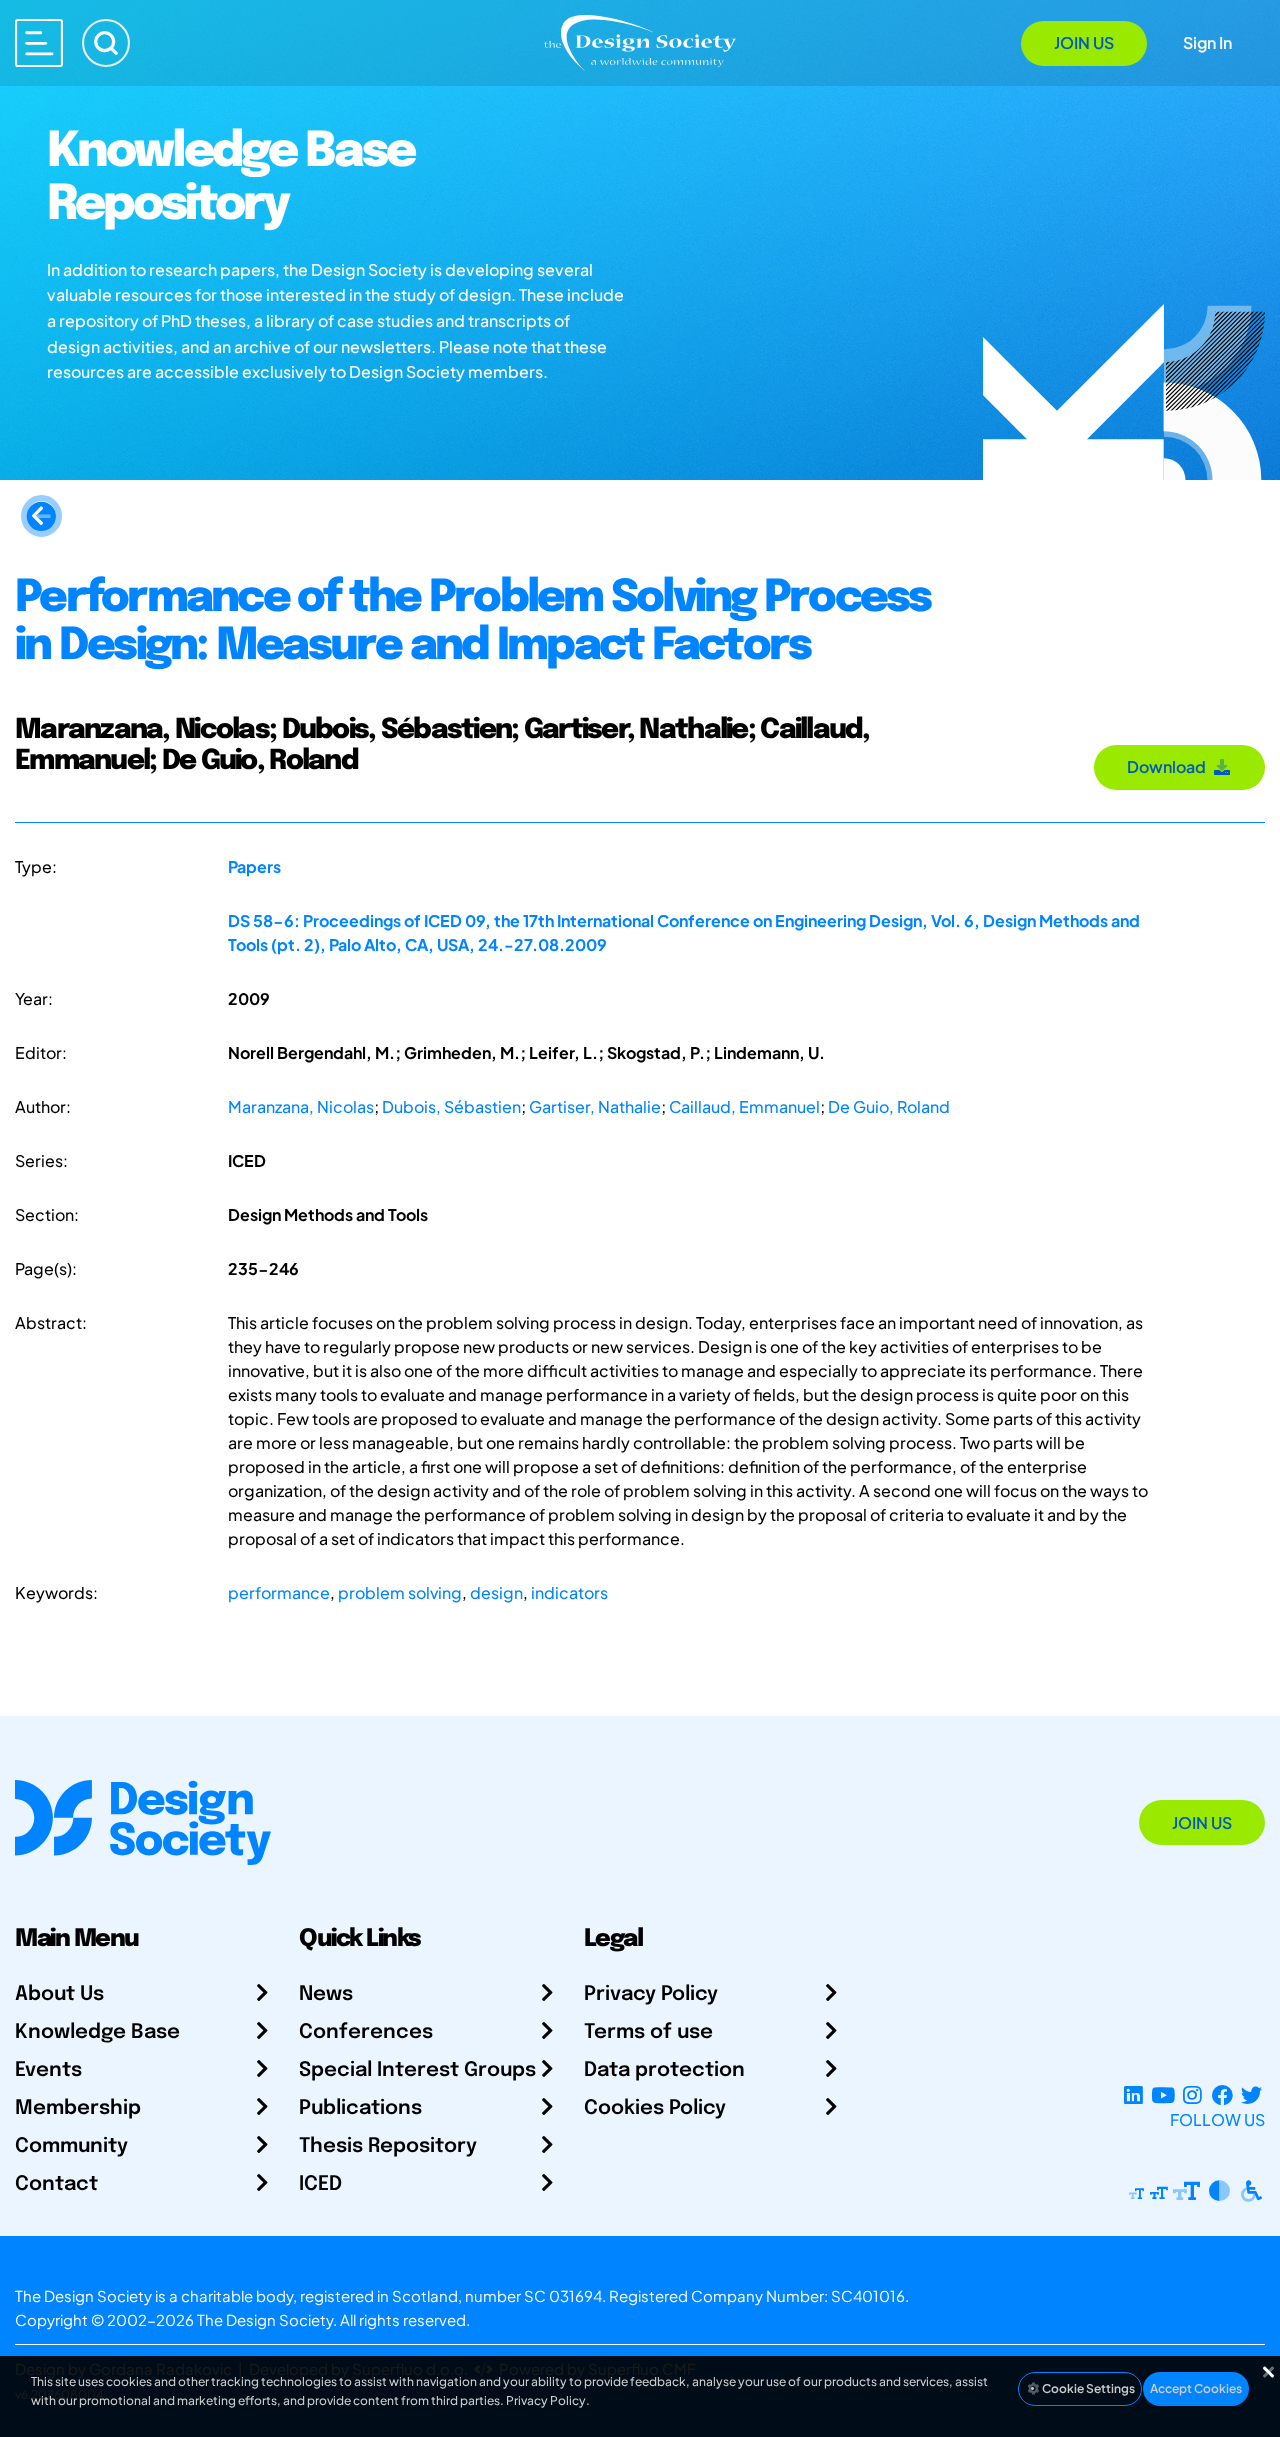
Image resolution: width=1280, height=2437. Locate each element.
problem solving (400, 1592)
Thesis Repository (388, 2146)
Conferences (366, 2032)
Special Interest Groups (417, 2070)
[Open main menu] (39, 43)
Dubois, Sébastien (451, 1106)
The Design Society (265, 2319)
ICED (320, 2184)
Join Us (1084, 42)
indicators (569, 1592)
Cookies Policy (655, 2108)
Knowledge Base (97, 2032)
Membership (78, 2108)
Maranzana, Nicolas (301, 1106)
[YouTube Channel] (1162, 2095)
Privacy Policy (651, 1994)
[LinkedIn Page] (1133, 2095)
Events (48, 2070)
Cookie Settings (1087, 2388)
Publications (360, 2108)
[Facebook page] (1222, 2095)
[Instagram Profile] (1192, 2095)
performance (279, 1592)
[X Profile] (1251, 2095)
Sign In (1207, 42)
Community (71, 2146)
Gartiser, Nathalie (595, 1106)
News (326, 1994)
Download (1169, 766)
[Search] (106, 43)
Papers (254, 866)
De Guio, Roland (889, 1106)
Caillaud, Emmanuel (744, 1106)
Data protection (664, 2070)
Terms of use (648, 2032)
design (496, 1592)
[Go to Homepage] (640, 41)
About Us (59, 1994)
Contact (56, 2184)
